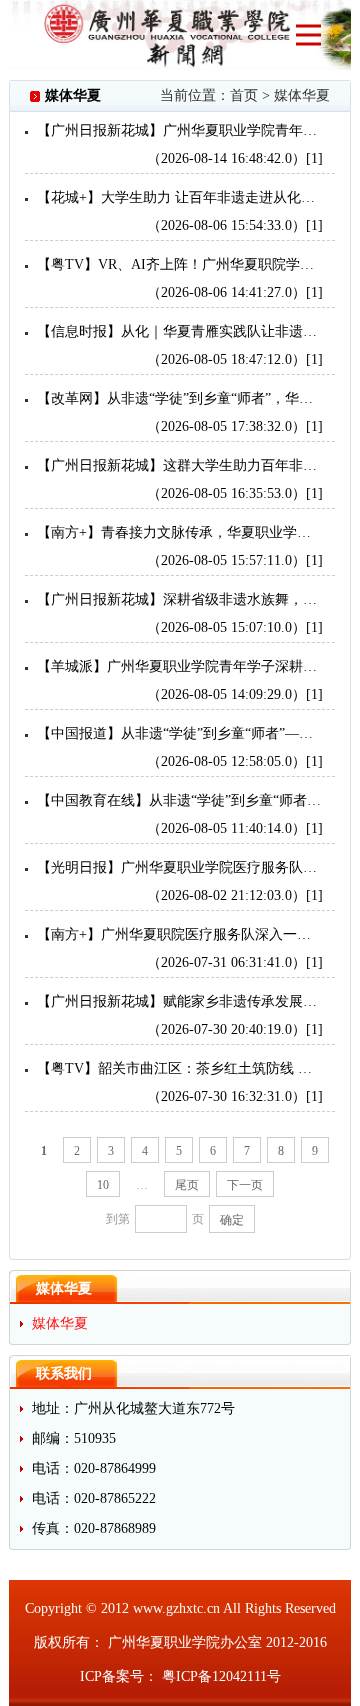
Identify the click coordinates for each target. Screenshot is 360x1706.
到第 (118, 1219)
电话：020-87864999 (94, 1468)
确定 (232, 1220)
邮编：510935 (74, 1438)
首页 (244, 95)
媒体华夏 (302, 95)
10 (103, 1185)
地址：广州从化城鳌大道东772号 (133, 1408)
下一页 (245, 1185)
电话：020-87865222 (94, 1498)
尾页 (187, 1185)
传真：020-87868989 (94, 1528)
